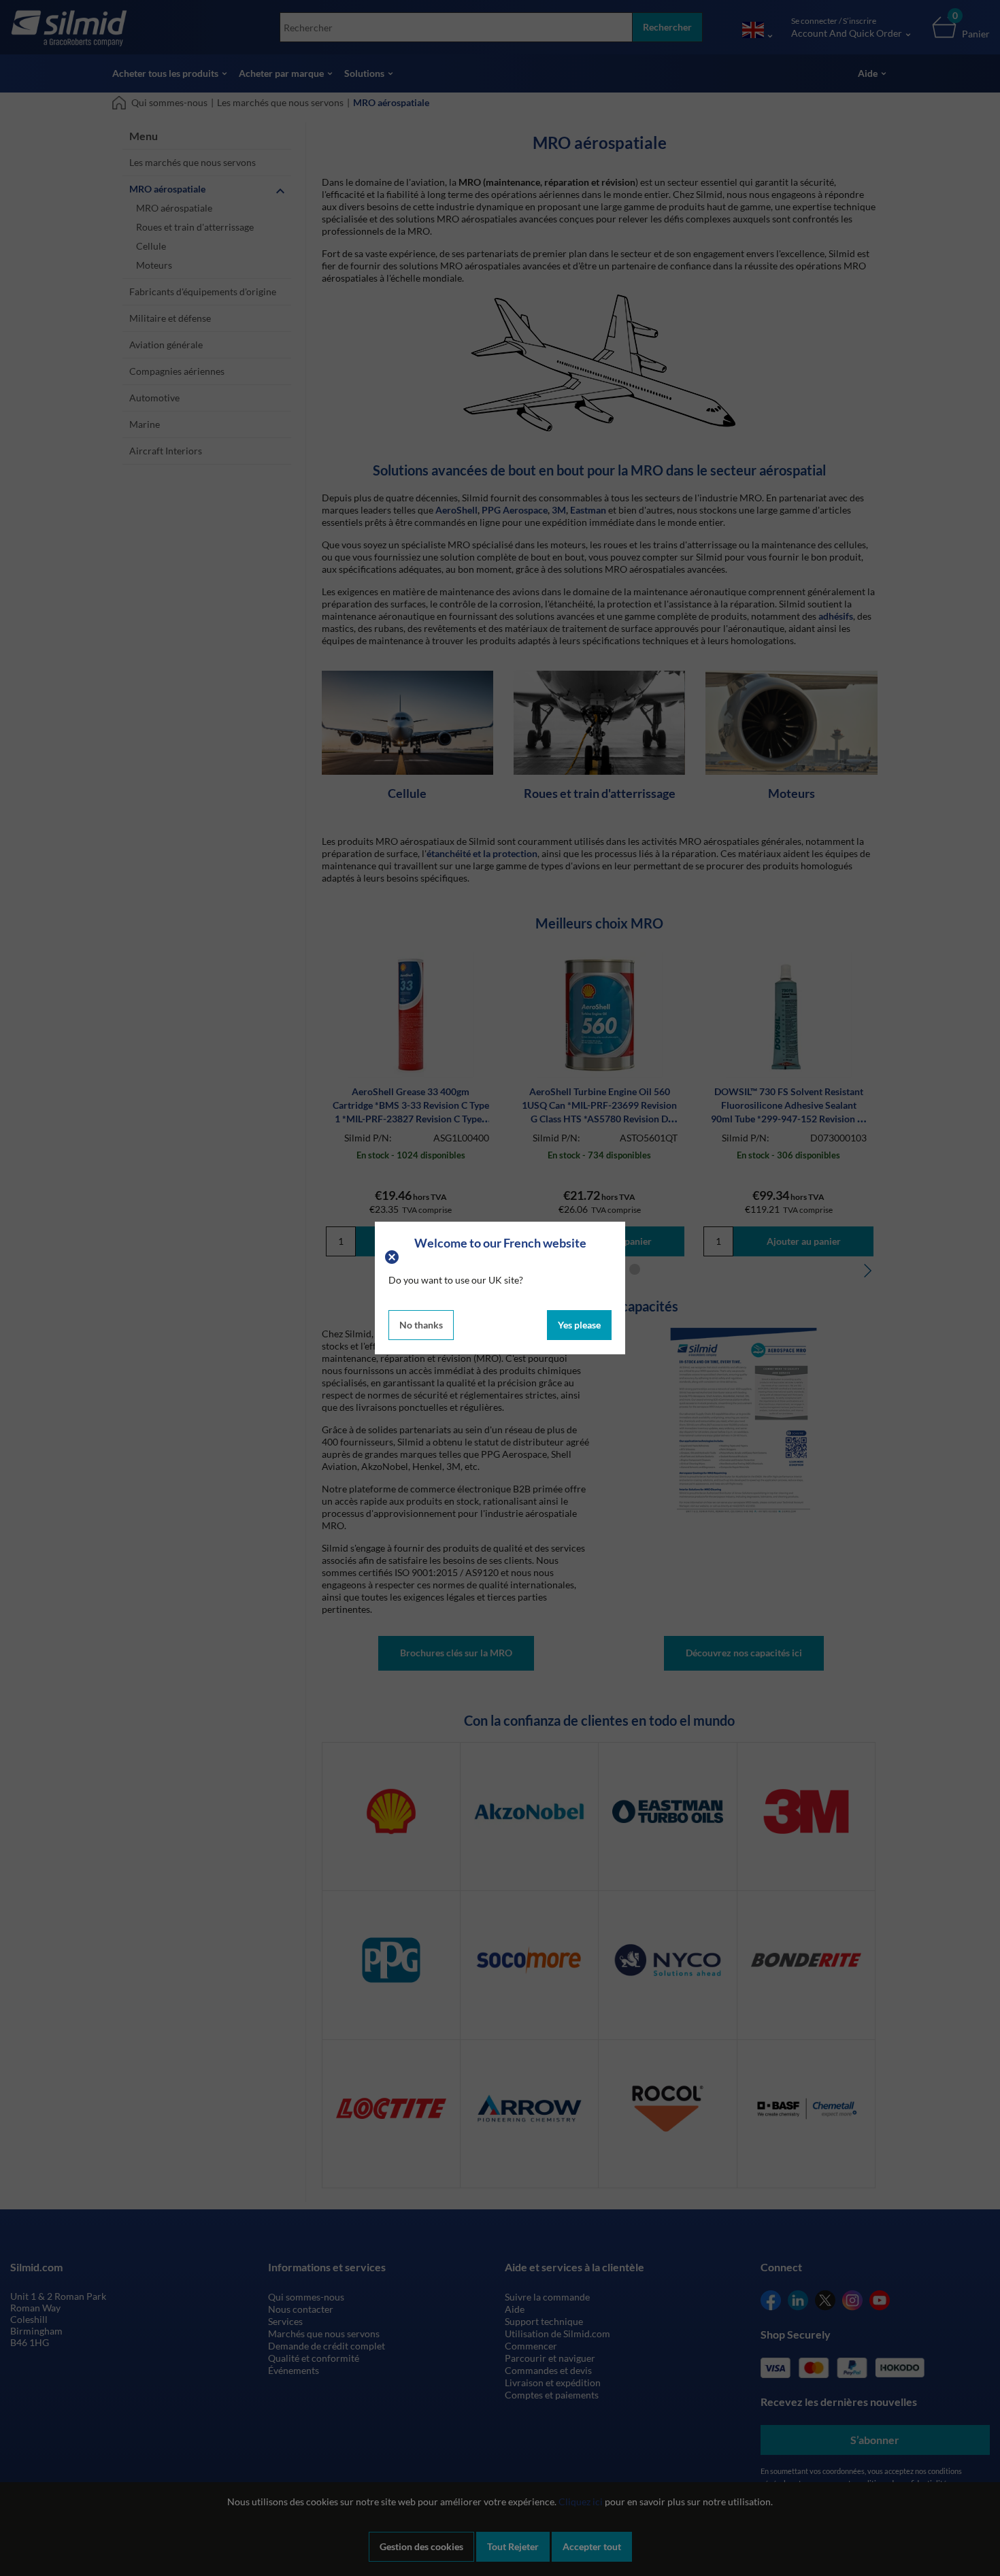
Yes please (579, 1325)
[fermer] (394, 1256)
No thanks (421, 1325)
